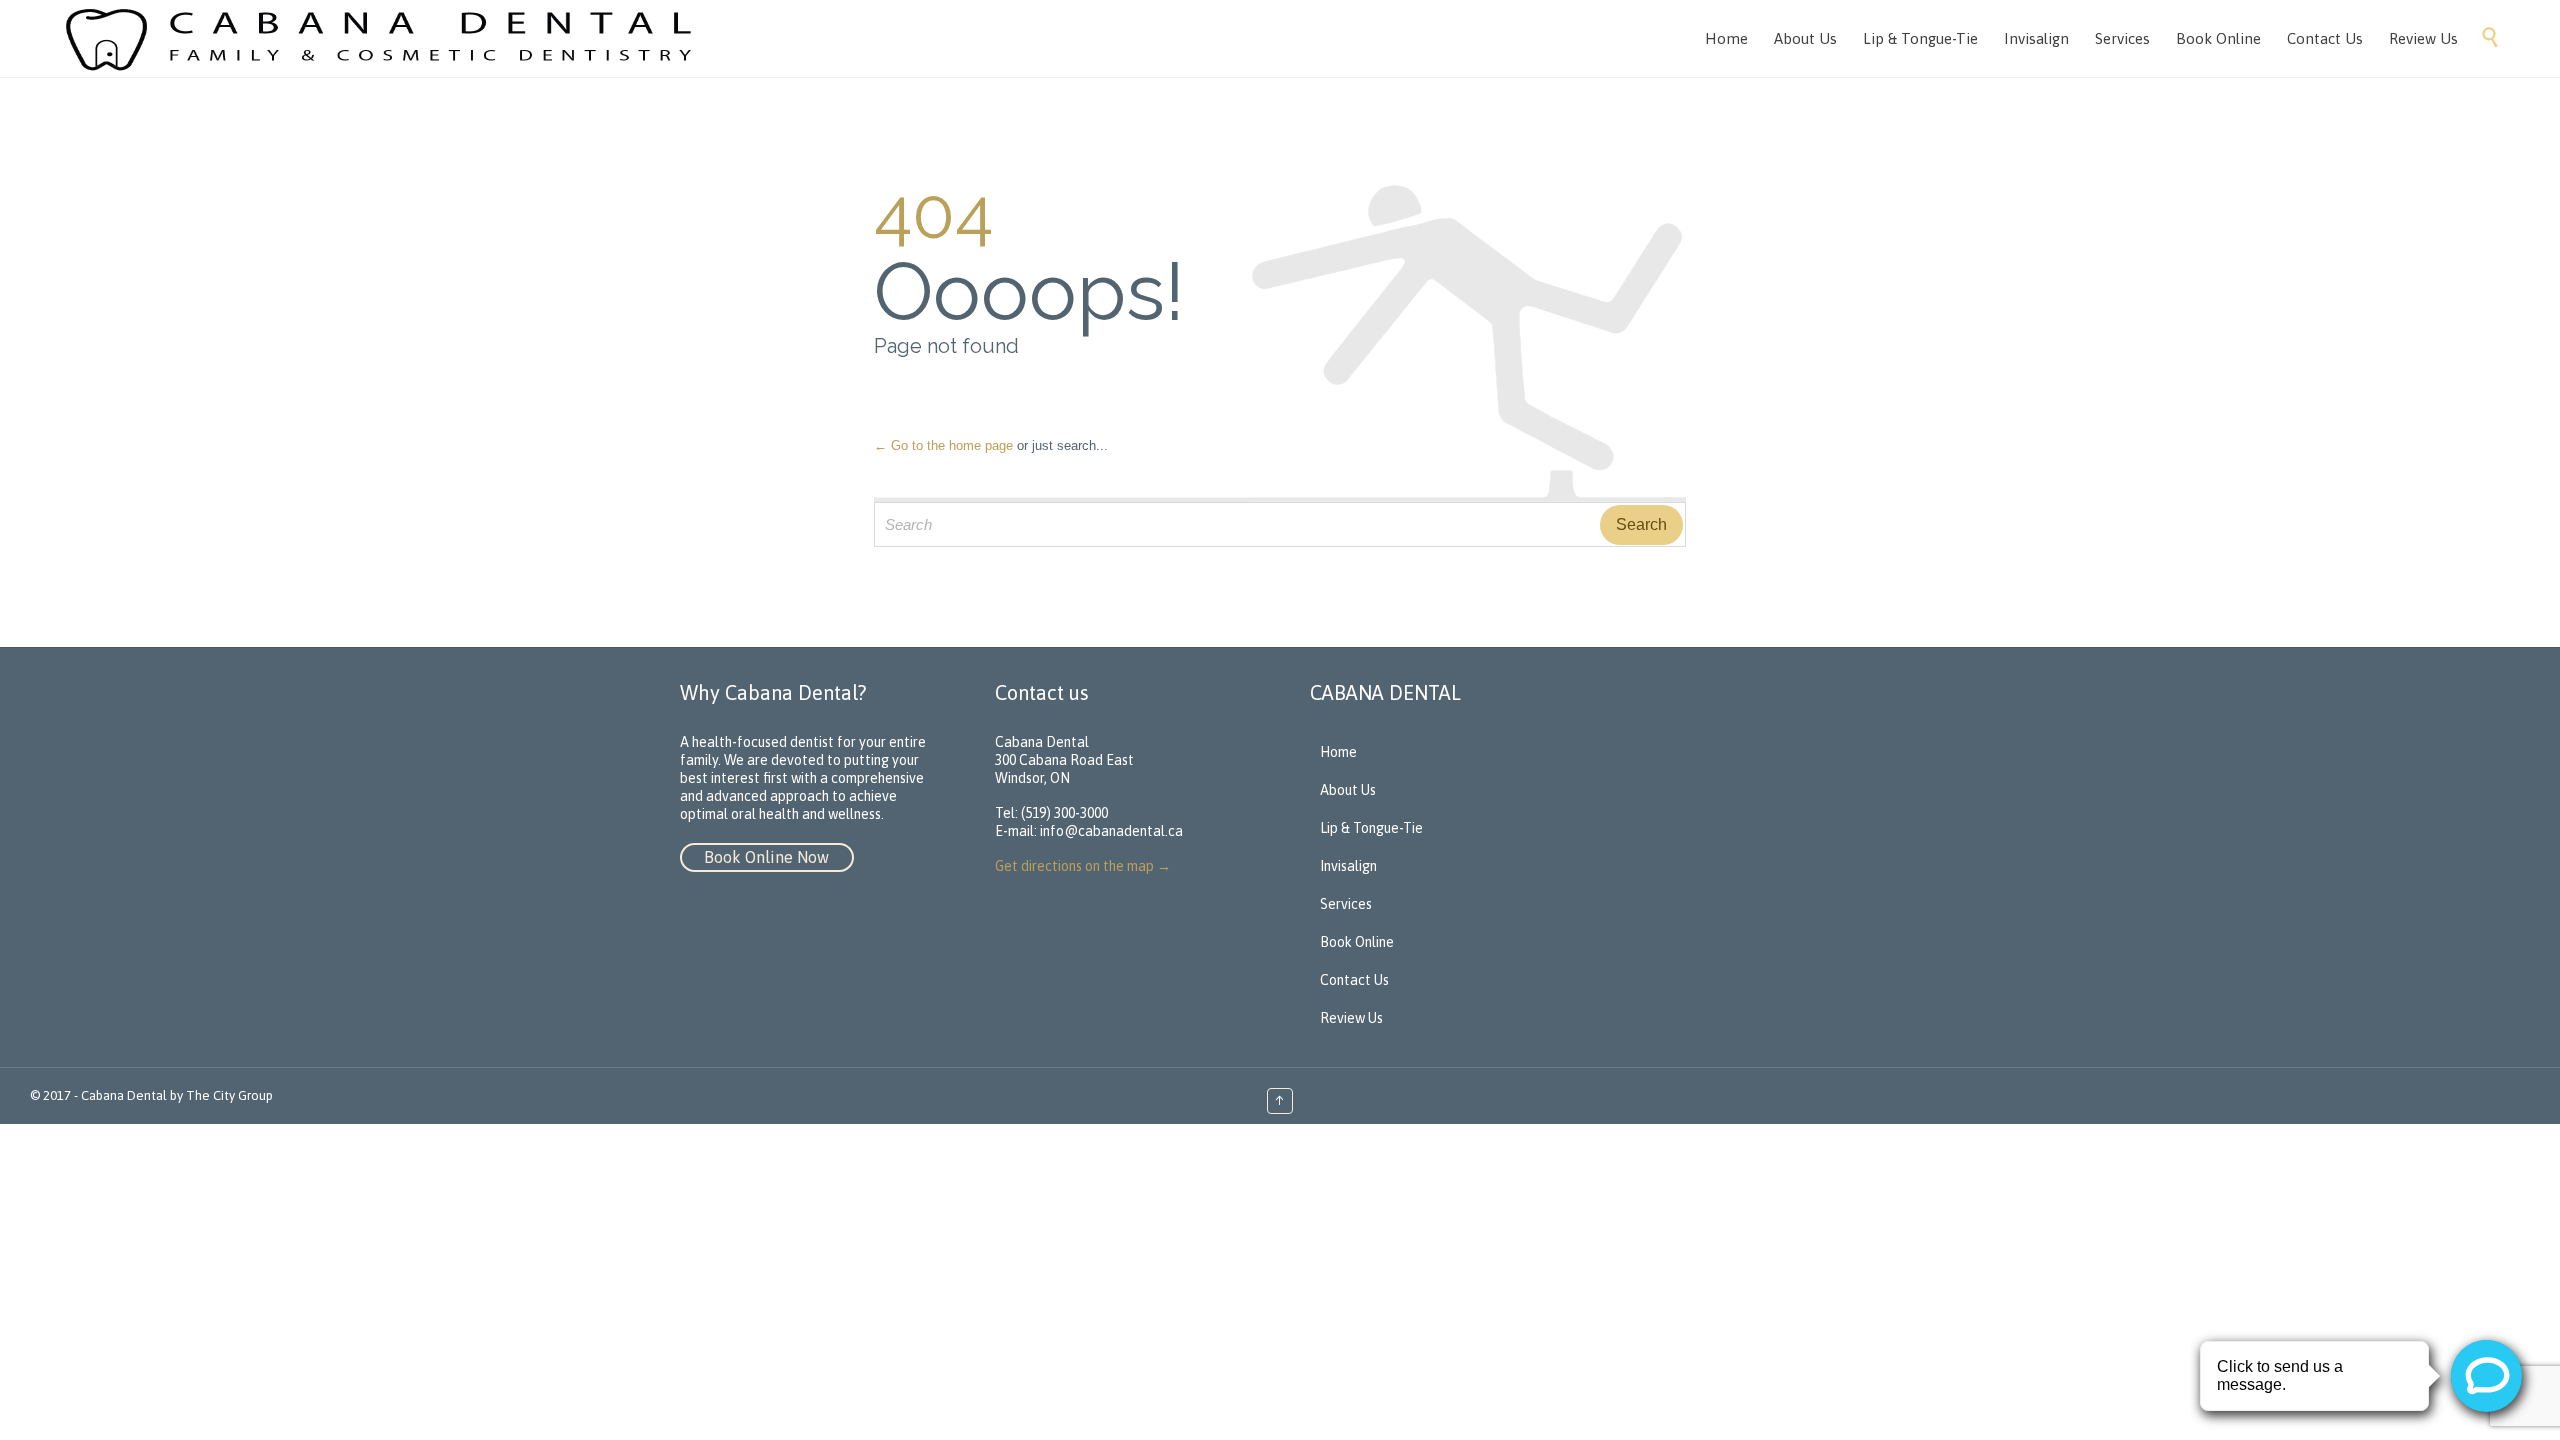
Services (1346, 904)
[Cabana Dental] (385, 38)
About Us (1348, 790)
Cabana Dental (124, 1095)
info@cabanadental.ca (1111, 831)
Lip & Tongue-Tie (1371, 828)
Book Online (1357, 942)
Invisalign (1348, 866)
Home (1338, 752)
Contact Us (1354, 980)
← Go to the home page (943, 445)
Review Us (1351, 1018)
